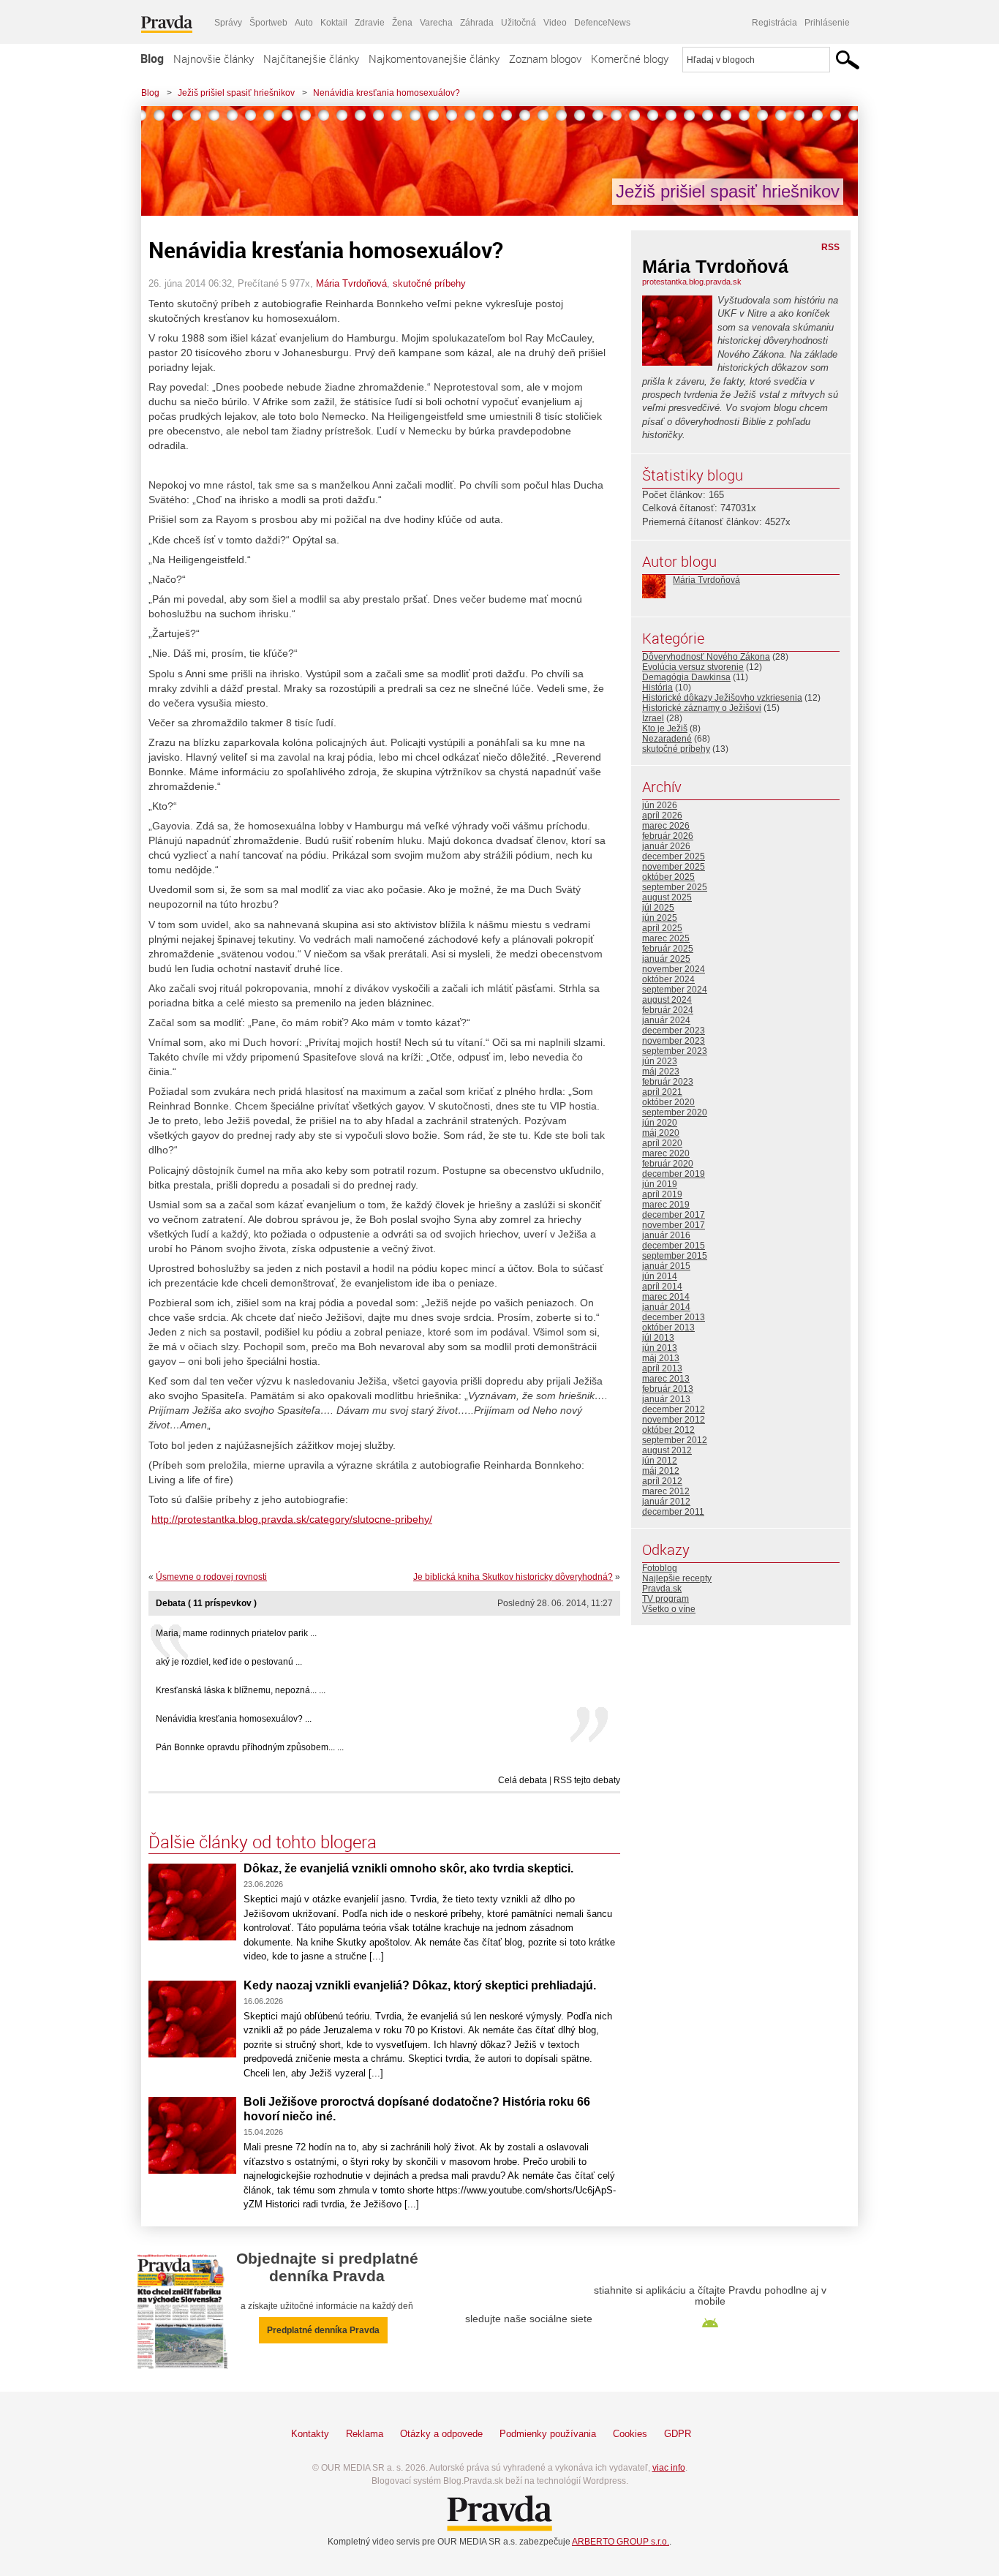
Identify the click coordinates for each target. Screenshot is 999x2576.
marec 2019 (666, 1205)
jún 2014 (660, 1276)
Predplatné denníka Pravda (323, 2330)
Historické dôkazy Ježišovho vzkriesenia (722, 698)
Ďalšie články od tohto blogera (263, 1842)
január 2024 (666, 1020)
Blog (152, 59)
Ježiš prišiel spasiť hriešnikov (236, 93)
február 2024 (668, 1010)
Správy (228, 23)
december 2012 (674, 1409)
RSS (830, 247)
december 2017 (674, 1215)
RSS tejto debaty (587, 1780)
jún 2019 (660, 1184)
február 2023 (668, 1082)
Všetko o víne (669, 1609)
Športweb (268, 23)
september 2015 (675, 1256)
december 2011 (673, 1512)
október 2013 (668, 1327)
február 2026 (668, 836)
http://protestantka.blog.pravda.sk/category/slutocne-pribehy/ (292, 1519)
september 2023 (675, 1051)
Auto (304, 23)
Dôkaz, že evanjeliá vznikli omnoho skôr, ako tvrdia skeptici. (408, 1868)
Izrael (653, 718)
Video (555, 23)
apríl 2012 (662, 1481)
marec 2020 (666, 1153)
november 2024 (674, 969)
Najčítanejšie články (311, 59)
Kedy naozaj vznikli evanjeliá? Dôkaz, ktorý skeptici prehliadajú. (420, 1985)
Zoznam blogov (545, 59)
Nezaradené (667, 739)
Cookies (630, 2434)
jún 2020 (660, 1123)
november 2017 (674, 1225)
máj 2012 (661, 1471)
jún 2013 (660, 1348)
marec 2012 (666, 1491)
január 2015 (666, 1266)
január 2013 (666, 1399)
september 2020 (675, 1112)
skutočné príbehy (429, 283)
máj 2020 (661, 1133)
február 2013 (668, 1389)
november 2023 (674, 1041)
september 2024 (675, 990)
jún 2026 (660, 805)
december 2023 (674, 1031)
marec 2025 (666, 938)
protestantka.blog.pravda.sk (692, 282)
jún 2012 (660, 1461)
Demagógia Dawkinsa (686, 677)
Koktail (334, 23)
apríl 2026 (662, 816)
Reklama (365, 2434)
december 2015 (674, 1246)
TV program (666, 1599)
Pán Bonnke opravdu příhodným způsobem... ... (250, 1747)
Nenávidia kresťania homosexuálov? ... (234, 1719)
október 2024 (668, 979)
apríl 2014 (662, 1287)
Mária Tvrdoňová (351, 283)
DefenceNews (602, 23)
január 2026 (666, 846)
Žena (402, 23)
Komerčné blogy (630, 59)
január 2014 (666, 1307)
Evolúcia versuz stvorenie (693, 667)
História (657, 688)
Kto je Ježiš (665, 728)
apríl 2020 (662, 1143)
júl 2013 (658, 1338)
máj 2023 (661, 1072)
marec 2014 (666, 1297)
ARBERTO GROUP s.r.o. (621, 2542)
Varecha (436, 23)
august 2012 (667, 1450)
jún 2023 (660, 1061)
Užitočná (519, 23)
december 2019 (674, 1174)
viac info (669, 2468)
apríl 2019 (662, 1194)
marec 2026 (666, 826)
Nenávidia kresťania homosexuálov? (387, 93)
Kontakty (310, 2434)
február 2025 (668, 949)
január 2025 (666, 959)
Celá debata (523, 1780)
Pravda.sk (662, 1589)
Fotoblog (660, 1568)
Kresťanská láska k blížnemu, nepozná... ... (241, 1690)
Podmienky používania (548, 2434)
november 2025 (674, 867)
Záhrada (477, 23)
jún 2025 (660, 918)
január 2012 (666, 1502)
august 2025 (667, 897)
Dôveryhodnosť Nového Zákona (706, 657)
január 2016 (666, 1235)
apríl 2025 (662, 928)
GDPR (678, 2434)
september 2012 (675, 1440)
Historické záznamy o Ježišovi (702, 708)
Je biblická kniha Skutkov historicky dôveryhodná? (513, 1577)
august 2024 (667, 1000)
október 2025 (668, 877)
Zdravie (370, 23)
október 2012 (668, 1430)
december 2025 (674, 856)
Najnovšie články (214, 59)
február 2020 (668, 1164)
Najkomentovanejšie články (434, 59)
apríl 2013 (662, 1368)
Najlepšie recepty (677, 1578)
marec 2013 (666, 1379)
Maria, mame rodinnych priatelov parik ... (236, 1633)
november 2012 (674, 1420)
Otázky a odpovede (441, 2434)
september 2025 (675, 887)
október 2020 (668, 1102)
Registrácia (774, 23)
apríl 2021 (662, 1092)
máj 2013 (661, 1358)
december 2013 (674, 1317)
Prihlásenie (827, 23)
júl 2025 (658, 908)
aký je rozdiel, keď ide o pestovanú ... (229, 1662)
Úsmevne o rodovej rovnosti (211, 1577)
